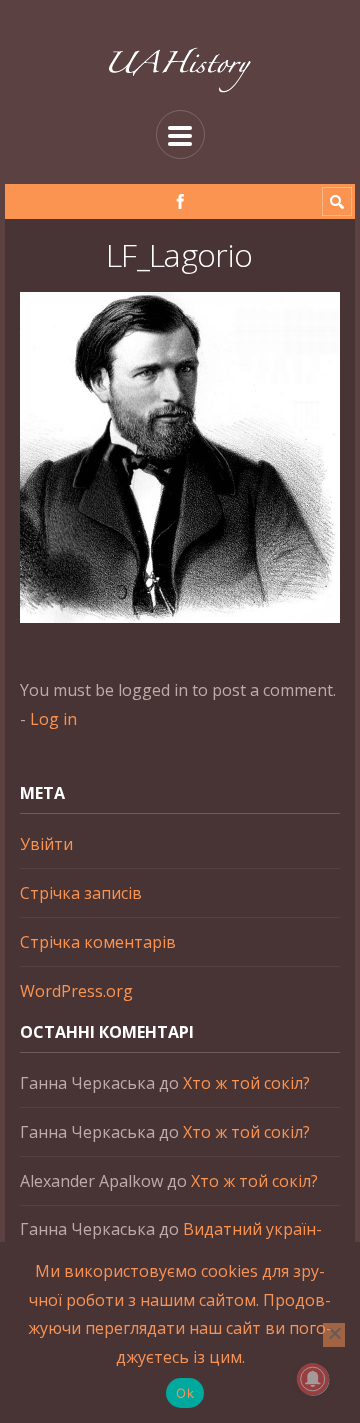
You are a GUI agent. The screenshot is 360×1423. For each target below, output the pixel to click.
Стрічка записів (81, 893)
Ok (185, 1393)
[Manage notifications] (313, 1379)
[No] (334, 1335)
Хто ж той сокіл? (246, 1083)
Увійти (46, 844)
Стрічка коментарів (98, 942)
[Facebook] (180, 201)
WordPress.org (76, 991)
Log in (53, 719)
